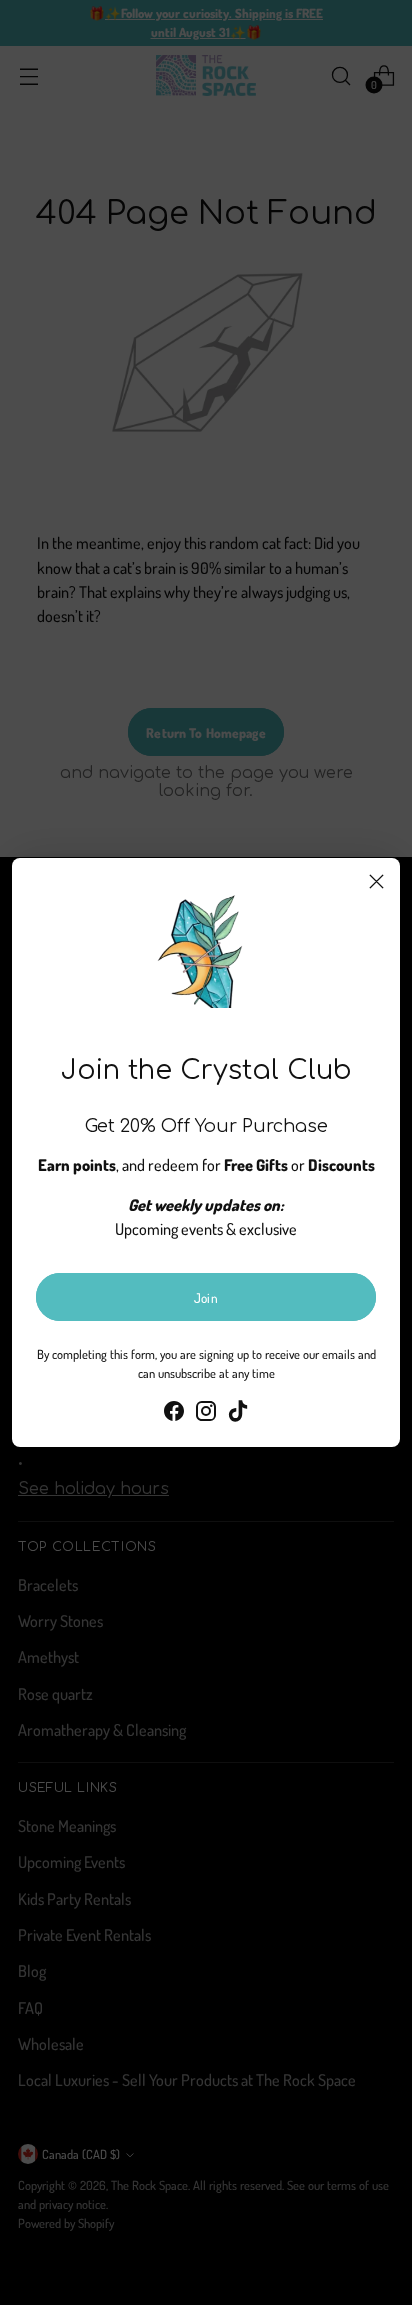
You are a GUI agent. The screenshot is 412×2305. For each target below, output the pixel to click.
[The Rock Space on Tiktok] (238, 1414)
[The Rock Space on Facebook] (174, 1414)
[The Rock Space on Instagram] (206, 1414)
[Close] (376, 881)
